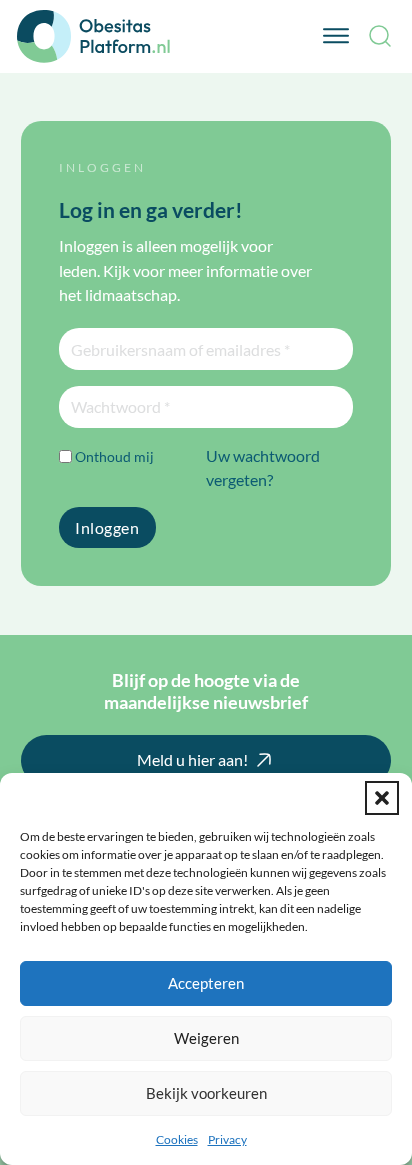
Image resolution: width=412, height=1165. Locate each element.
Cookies (177, 1139)
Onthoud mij (114, 456)
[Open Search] (380, 36)
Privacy (227, 1139)
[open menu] (336, 36)
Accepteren (206, 983)
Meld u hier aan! (192, 759)
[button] (382, 798)
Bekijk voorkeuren (206, 1093)
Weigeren (206, 1038)
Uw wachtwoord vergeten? (263, 467)
